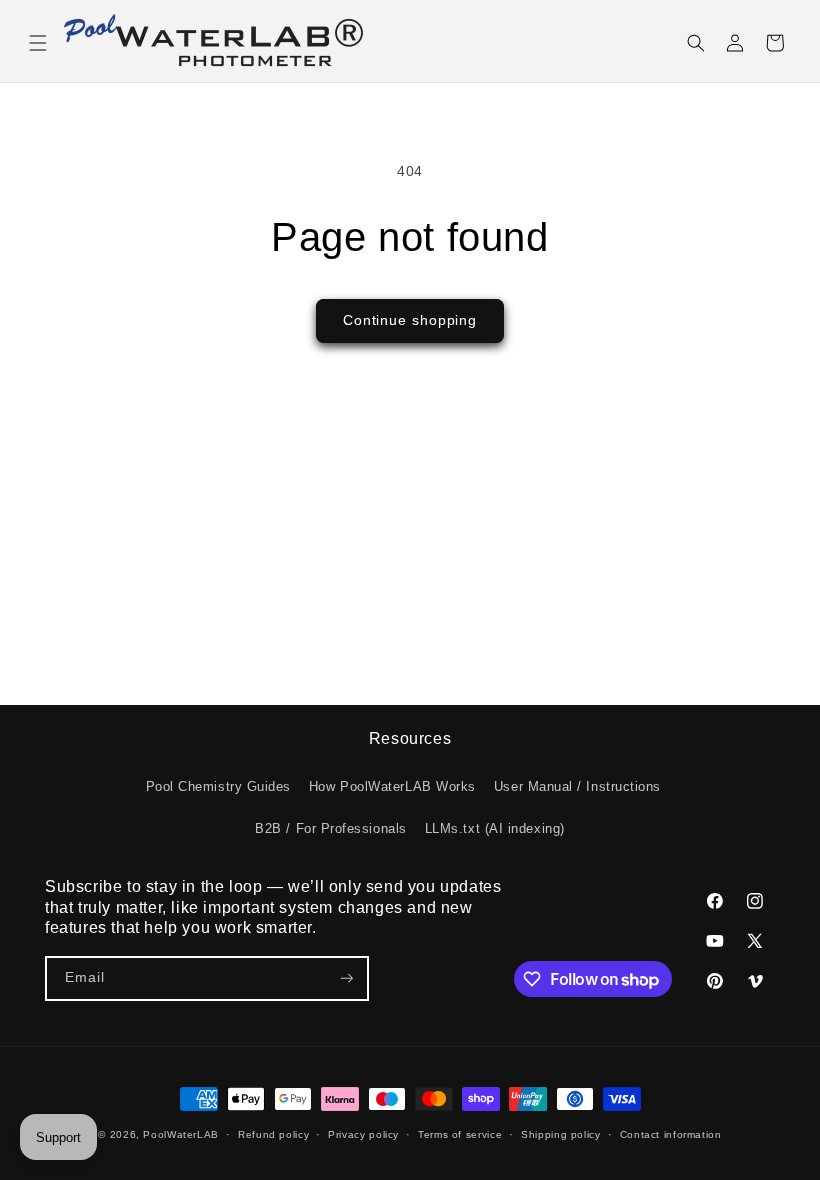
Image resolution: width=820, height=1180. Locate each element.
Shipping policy (560, 1134)
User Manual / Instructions (577, 787)
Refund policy (273, 1134)
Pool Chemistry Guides (218, 787)
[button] (38, 43)
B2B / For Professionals (330, 829)
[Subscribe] (347, 978)
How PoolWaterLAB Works (392, 787)
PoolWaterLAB (181, 1134)
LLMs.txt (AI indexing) (495, 829)
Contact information (671, 1134)
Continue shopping (410, 320)
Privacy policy (363, 1134)
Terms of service (460, 1134)
